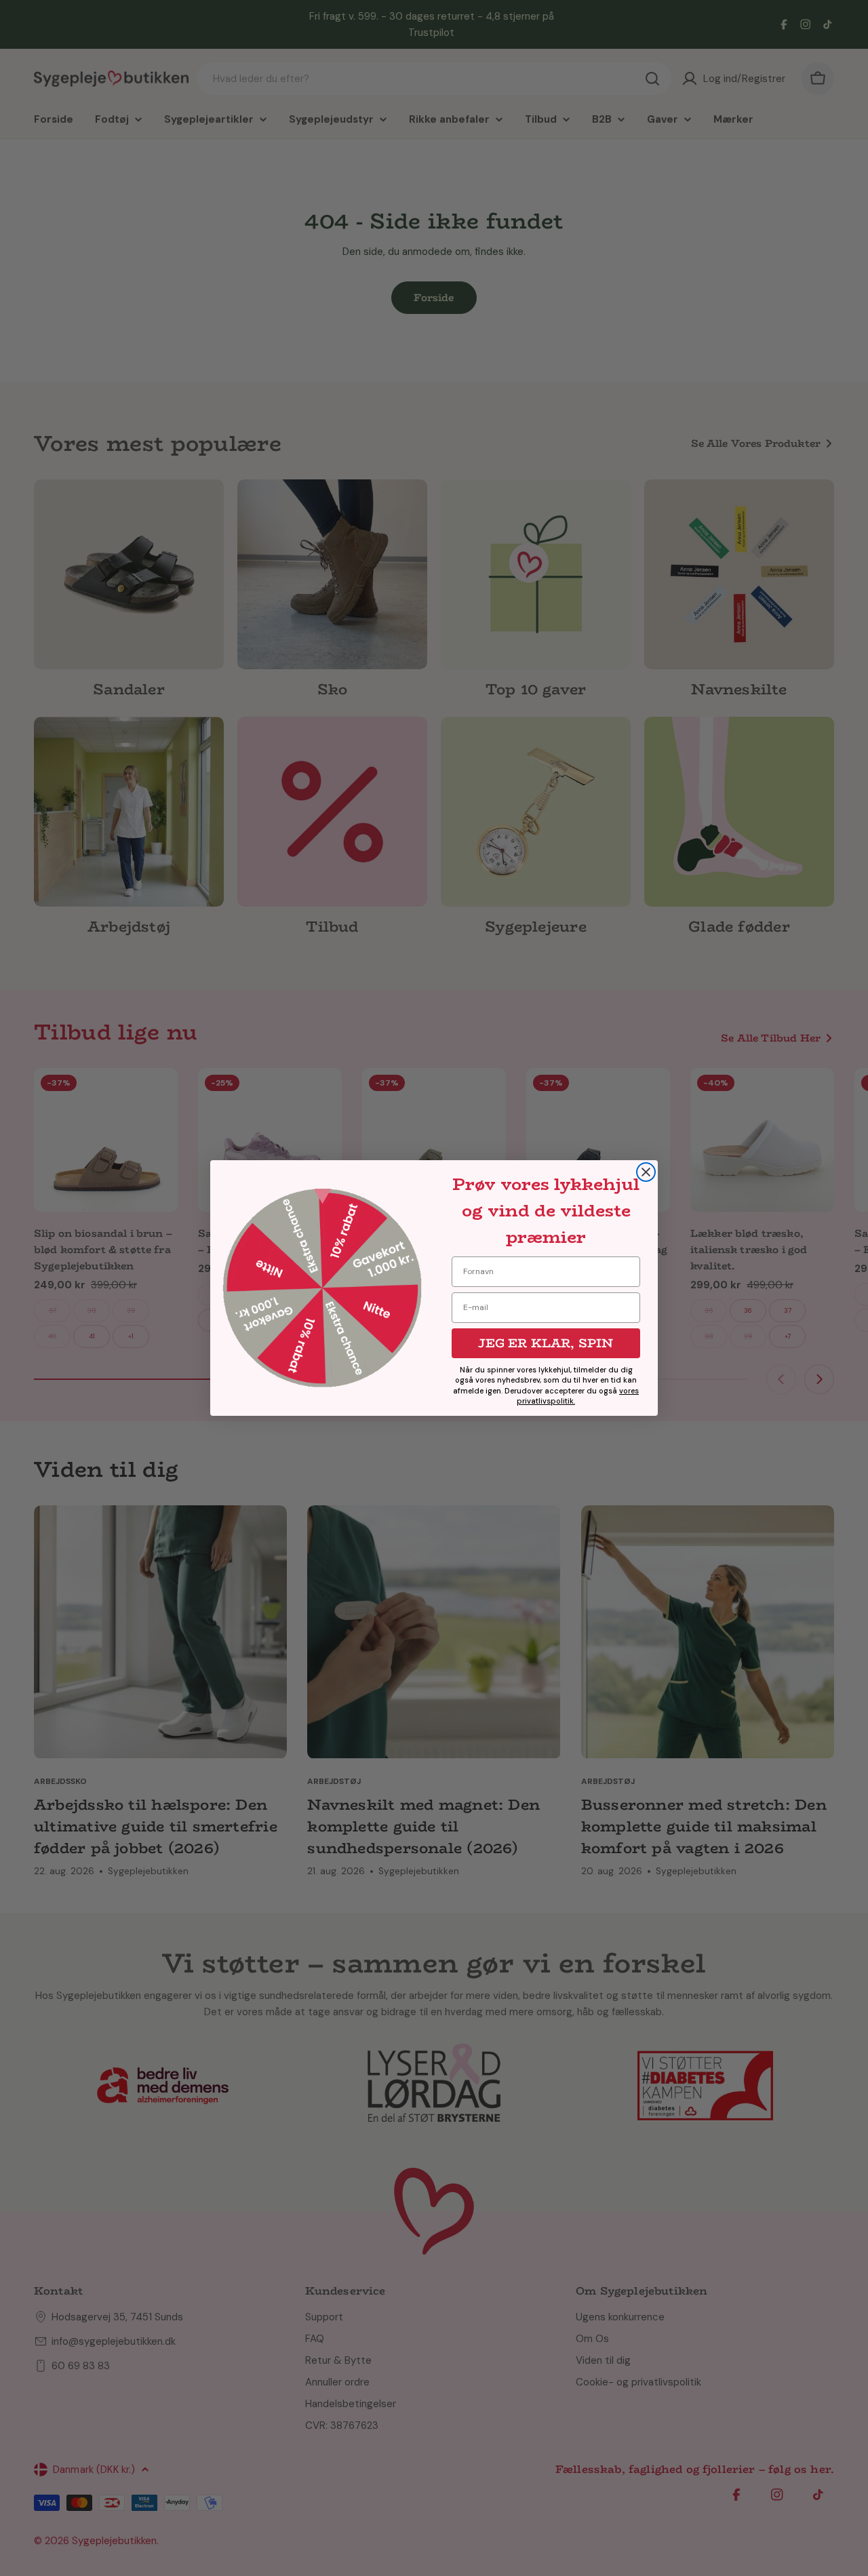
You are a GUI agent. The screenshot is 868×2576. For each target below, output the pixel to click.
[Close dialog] (646, 1172)
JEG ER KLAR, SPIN (546, 1343)
